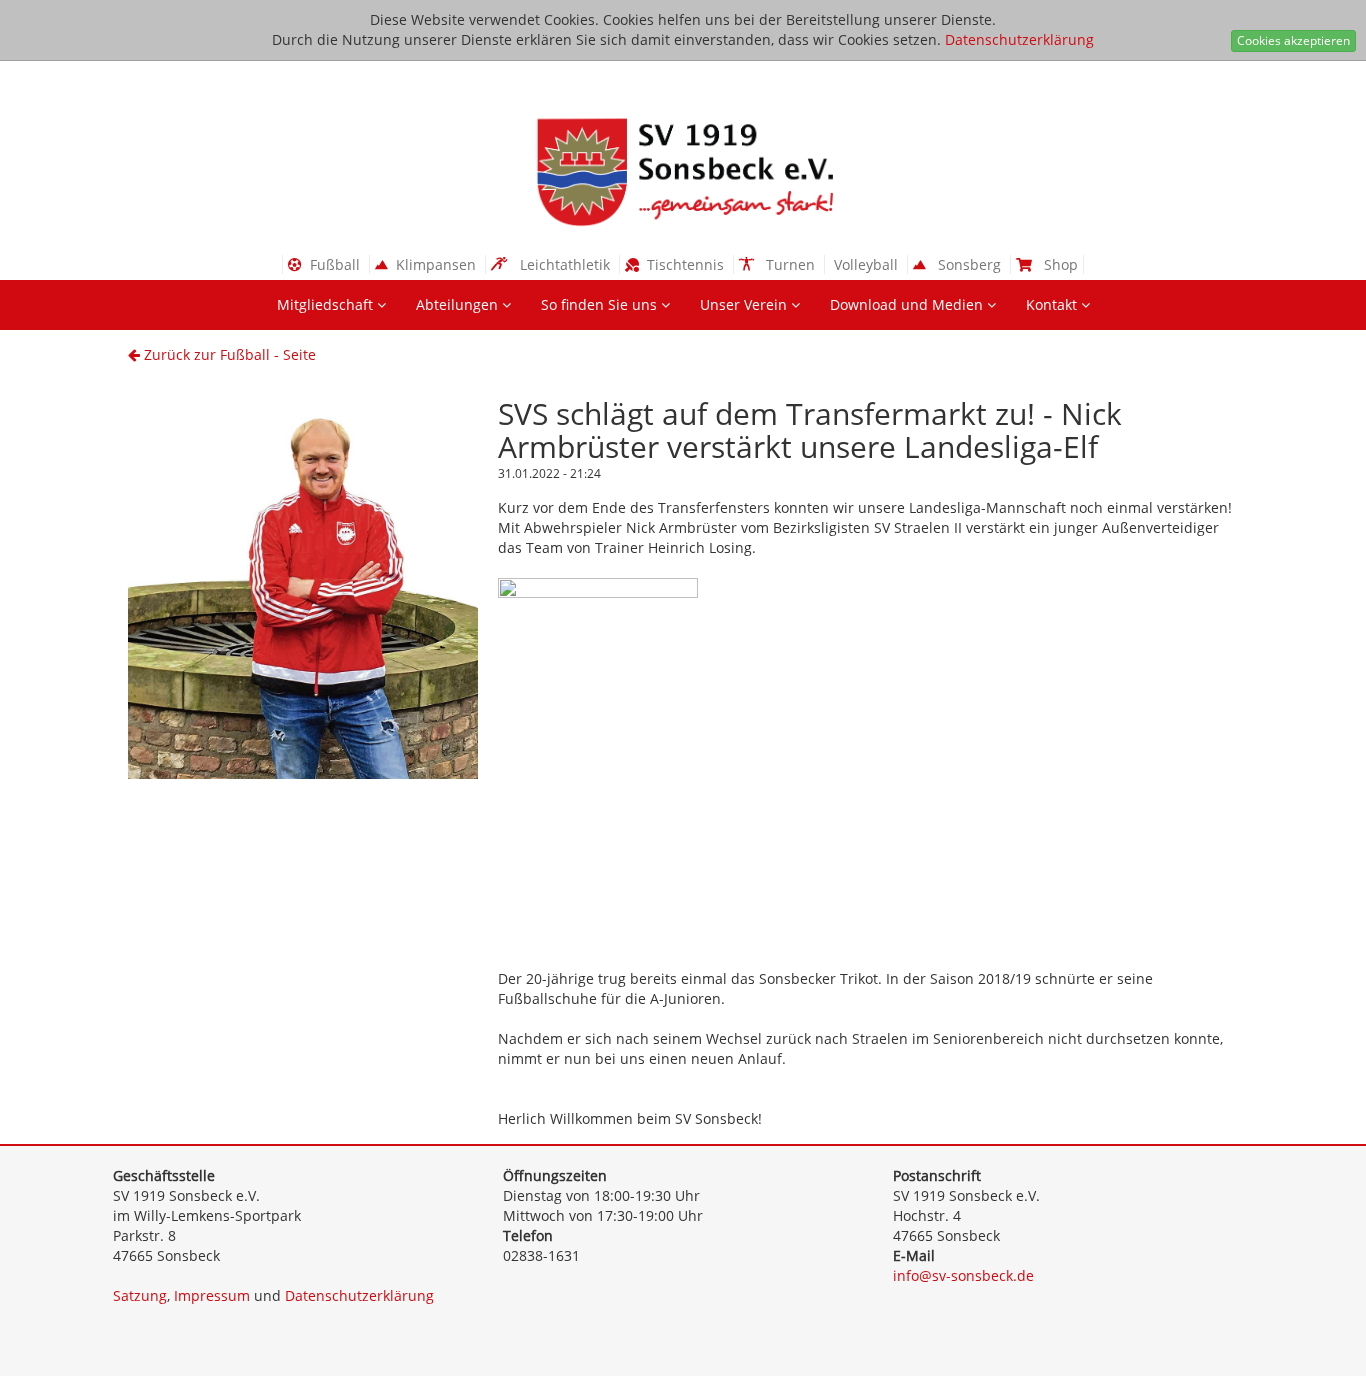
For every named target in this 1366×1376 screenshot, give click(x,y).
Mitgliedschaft (327, 304)
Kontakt (1053, 304)
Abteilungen (459, 304)
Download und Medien (908, 304)
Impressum (212, 1295)
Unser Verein (745, 304)
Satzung (140, 1295)
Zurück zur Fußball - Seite (228, 354)
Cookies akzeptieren (1293, 40)
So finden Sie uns (601, 304)
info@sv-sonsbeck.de (963, 1275)
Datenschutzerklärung (1019, 39)
